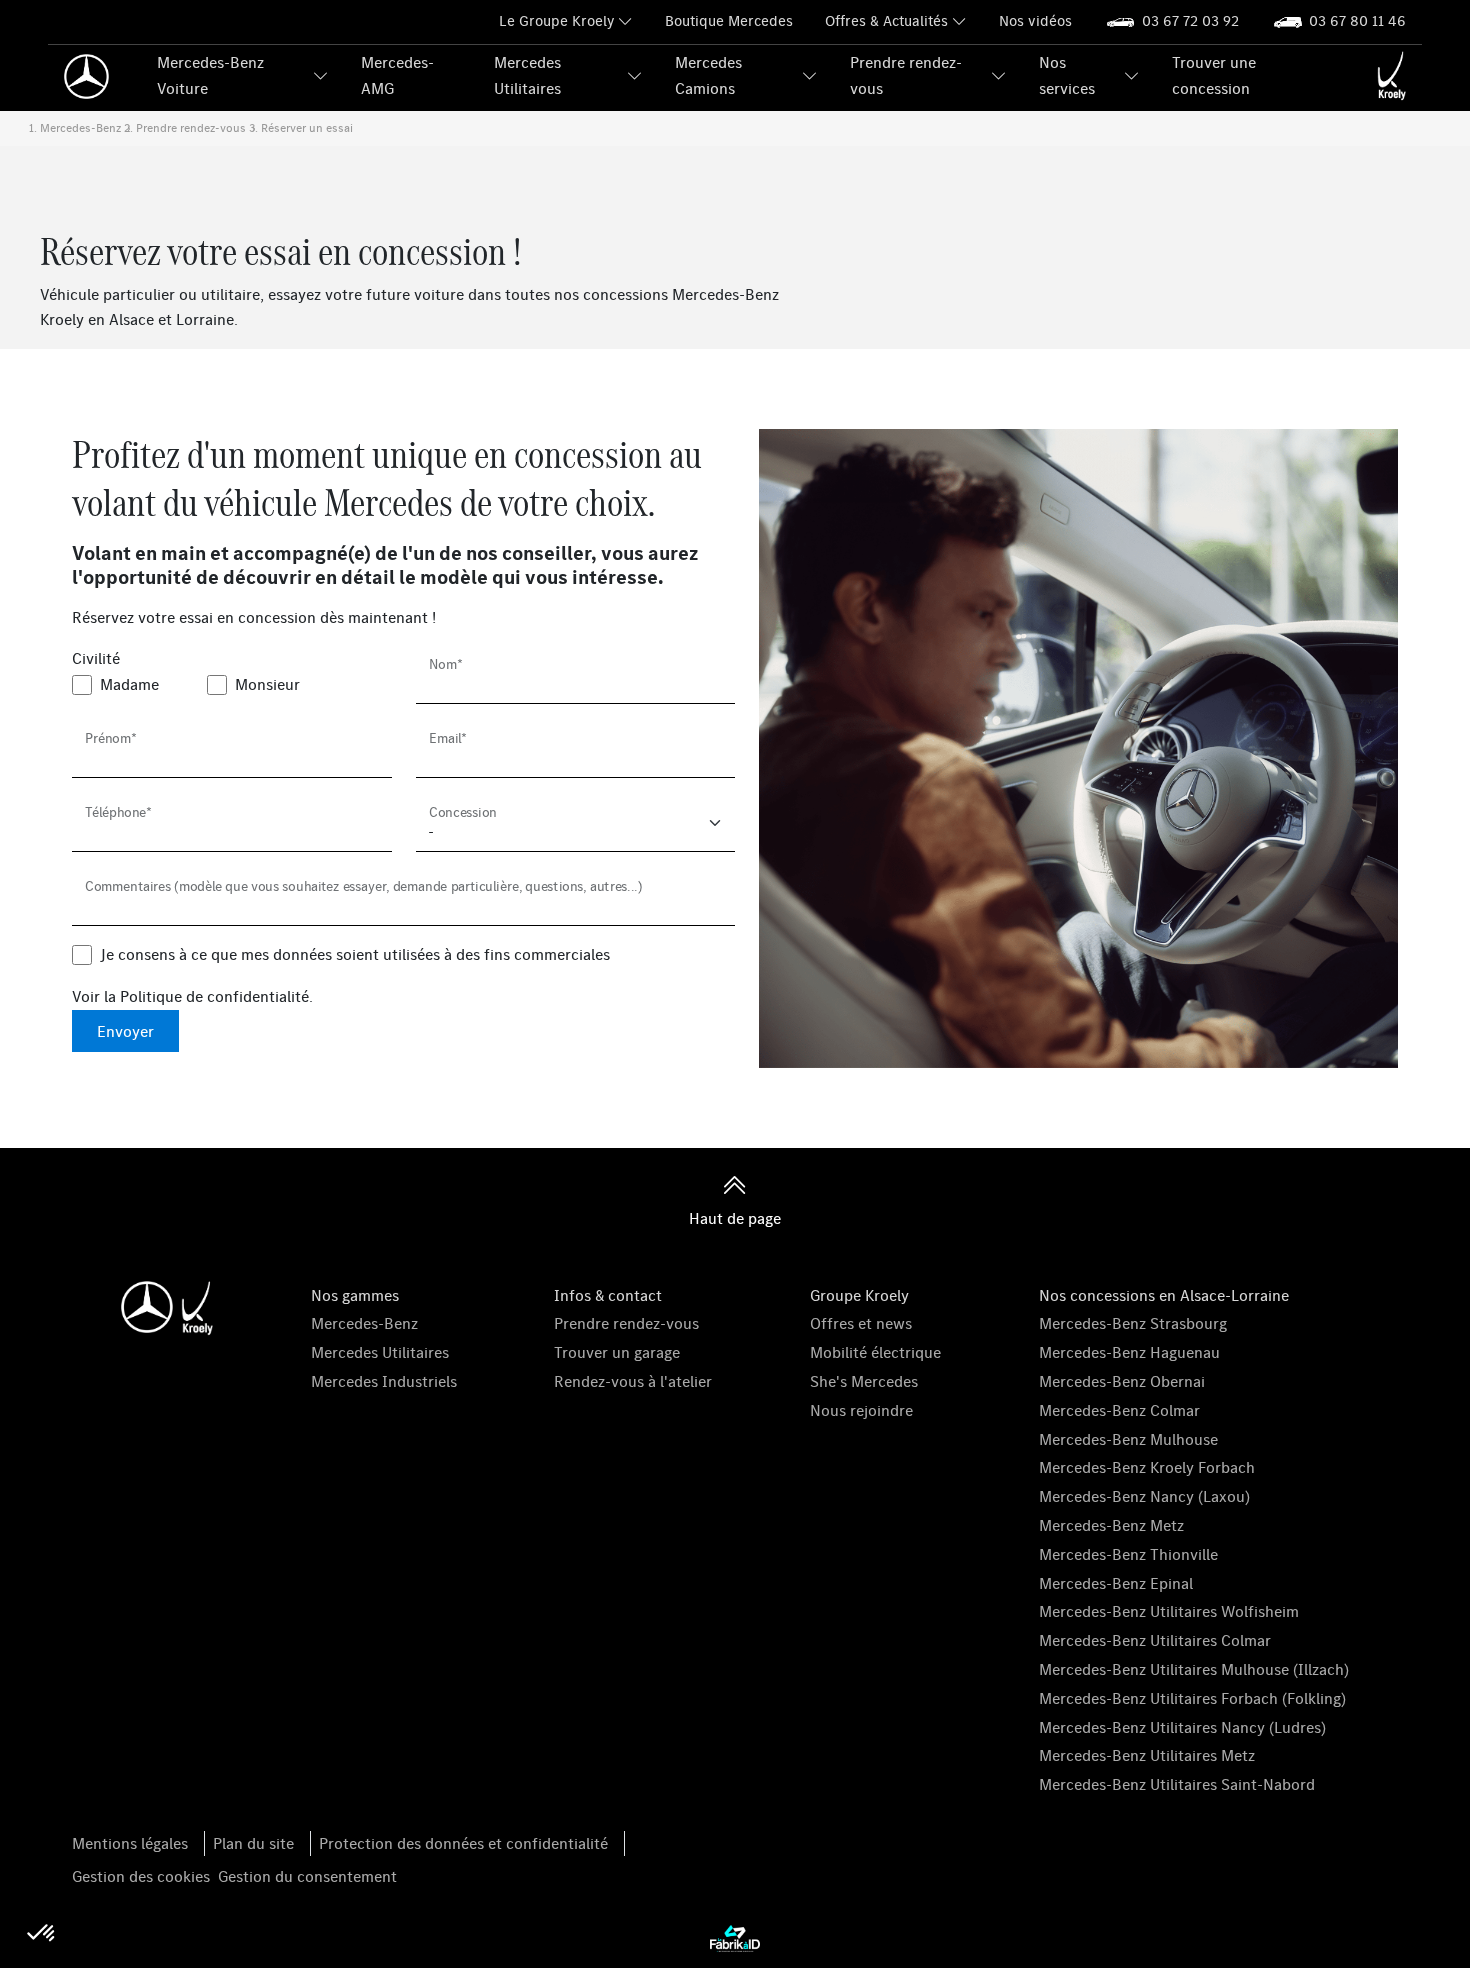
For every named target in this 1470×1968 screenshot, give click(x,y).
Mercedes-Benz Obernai (1122, 1381)
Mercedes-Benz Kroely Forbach (1147, 1467)
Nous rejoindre (861, 1410)
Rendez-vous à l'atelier (633, 1381)
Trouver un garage (617, 1352)
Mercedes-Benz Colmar (1119, 1410)
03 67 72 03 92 (1190, 20)
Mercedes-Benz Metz (1111, 1525)
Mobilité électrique (875, 1352)
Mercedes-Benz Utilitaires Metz (1147, 1755)
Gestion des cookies (141, 1876)
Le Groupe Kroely (556, 20)
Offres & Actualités (886, 20)
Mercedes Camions (708, 75)
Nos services (1067, 75)
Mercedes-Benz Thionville (1128, 1554)
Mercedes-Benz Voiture (210, 75)
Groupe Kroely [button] (859, 1295)
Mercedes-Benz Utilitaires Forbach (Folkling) (1192, 1698)
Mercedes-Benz (364, 1323)
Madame (129, 684)
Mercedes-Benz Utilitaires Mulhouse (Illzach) (1194, 1669)
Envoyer (125, 1031)
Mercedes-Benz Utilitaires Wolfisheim (1169, 1611)
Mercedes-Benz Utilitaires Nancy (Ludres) (1182, 1727)
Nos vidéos (1035, 20)
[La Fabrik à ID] (735, 1937)
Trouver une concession (1214, 75)
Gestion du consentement (307, 1876)
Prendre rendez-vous (906, 75)
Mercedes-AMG (397, 75)
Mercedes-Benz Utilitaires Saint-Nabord (1177, 1784)
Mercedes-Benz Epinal (1116, 1583)
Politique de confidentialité (214, 996)
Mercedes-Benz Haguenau (1129, 1352)
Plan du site (253, 1843)
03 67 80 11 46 (1357, 20)
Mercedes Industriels (384, 1381)
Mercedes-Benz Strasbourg (1133, 1323)
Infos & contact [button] (608, 1295)
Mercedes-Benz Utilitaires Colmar (1155, 1640)
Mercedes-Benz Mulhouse (1128, 1439)
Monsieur (267, 684)
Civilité (96, 658)
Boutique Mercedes (729, 20)
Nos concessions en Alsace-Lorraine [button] (1164, 1295)
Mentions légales (130, 1843)
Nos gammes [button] (355, 1295)
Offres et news (861, 1323)
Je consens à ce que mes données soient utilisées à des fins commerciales (355, 954)
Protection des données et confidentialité (463, 1843)
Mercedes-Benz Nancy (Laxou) (1144, 1496)
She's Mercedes (864, 1381)
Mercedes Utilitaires (527, 75)
